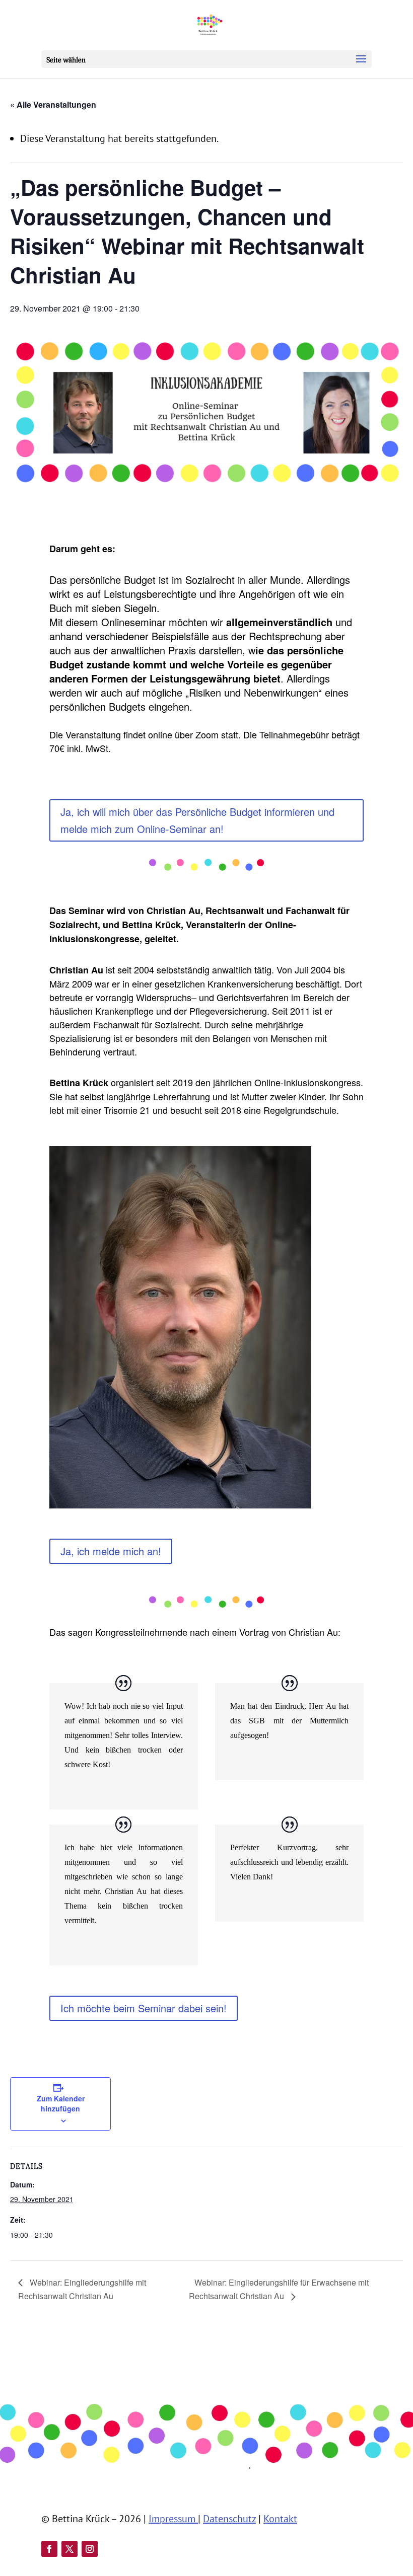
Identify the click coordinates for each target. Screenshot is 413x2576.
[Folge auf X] (70, 2549)
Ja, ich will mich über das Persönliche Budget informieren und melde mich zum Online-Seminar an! (197, 820)
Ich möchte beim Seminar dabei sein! (144, 2008)
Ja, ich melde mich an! (111, 1551)
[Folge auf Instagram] (90, 2549)
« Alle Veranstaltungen (53, 104)
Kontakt (280, 2519)
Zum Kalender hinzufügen (61, 2103)
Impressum (173, 2519)
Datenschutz (229, 2519)
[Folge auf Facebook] (49, 2549)
